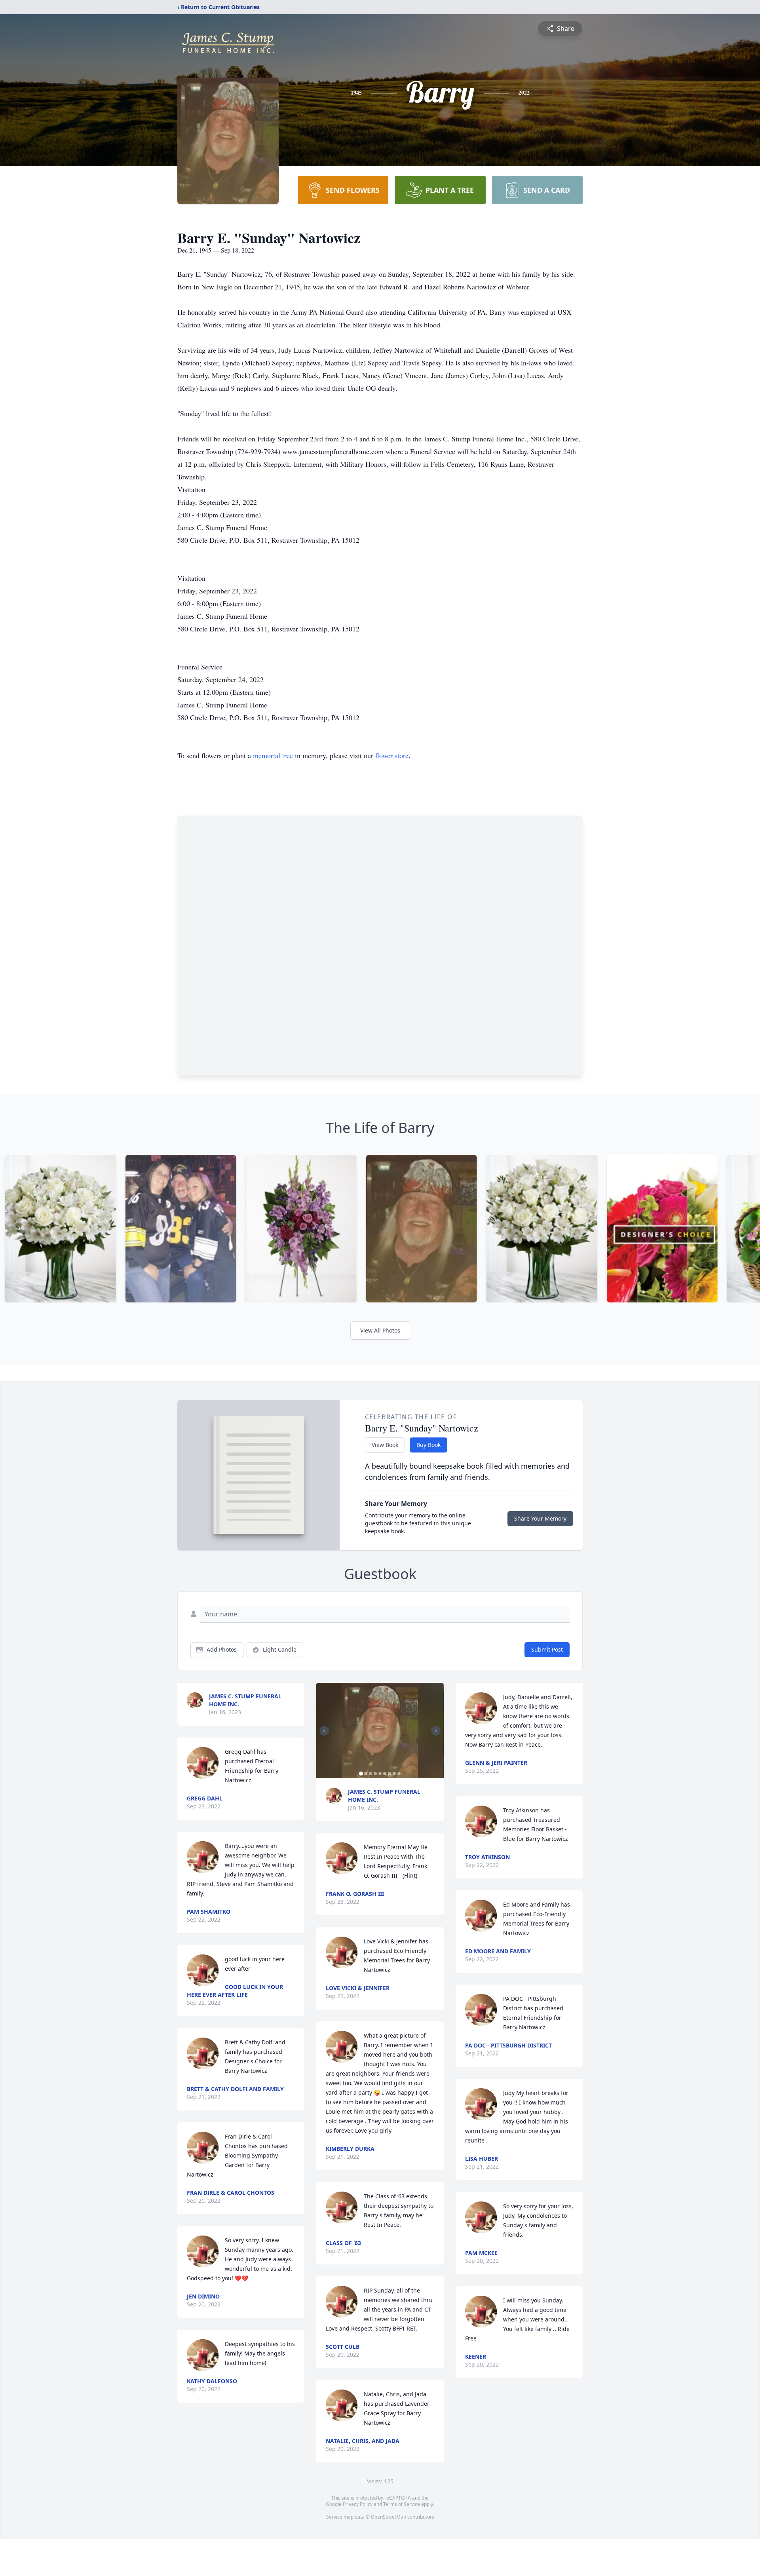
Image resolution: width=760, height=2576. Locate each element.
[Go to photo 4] (375, 1774)
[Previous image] (324, 1731)
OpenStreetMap (389, 2517)
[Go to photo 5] (380, 1774)
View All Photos (380, 1330)
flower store (392, 755)
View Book (385, 1445)
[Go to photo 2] (366, 1774)
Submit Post (547, 1649)
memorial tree (273, 755)
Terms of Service (402, 2504)
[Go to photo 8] (394, 1774)
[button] (380, 1731)
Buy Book (428, 1445)
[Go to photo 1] (361, 1774)
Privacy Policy (358, 2504)
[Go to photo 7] (389, 1774)
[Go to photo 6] (385, 1774)
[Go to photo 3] (370, 1774)
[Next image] (436, 1731)
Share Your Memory (540, 1518)
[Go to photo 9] (399, 1774)
